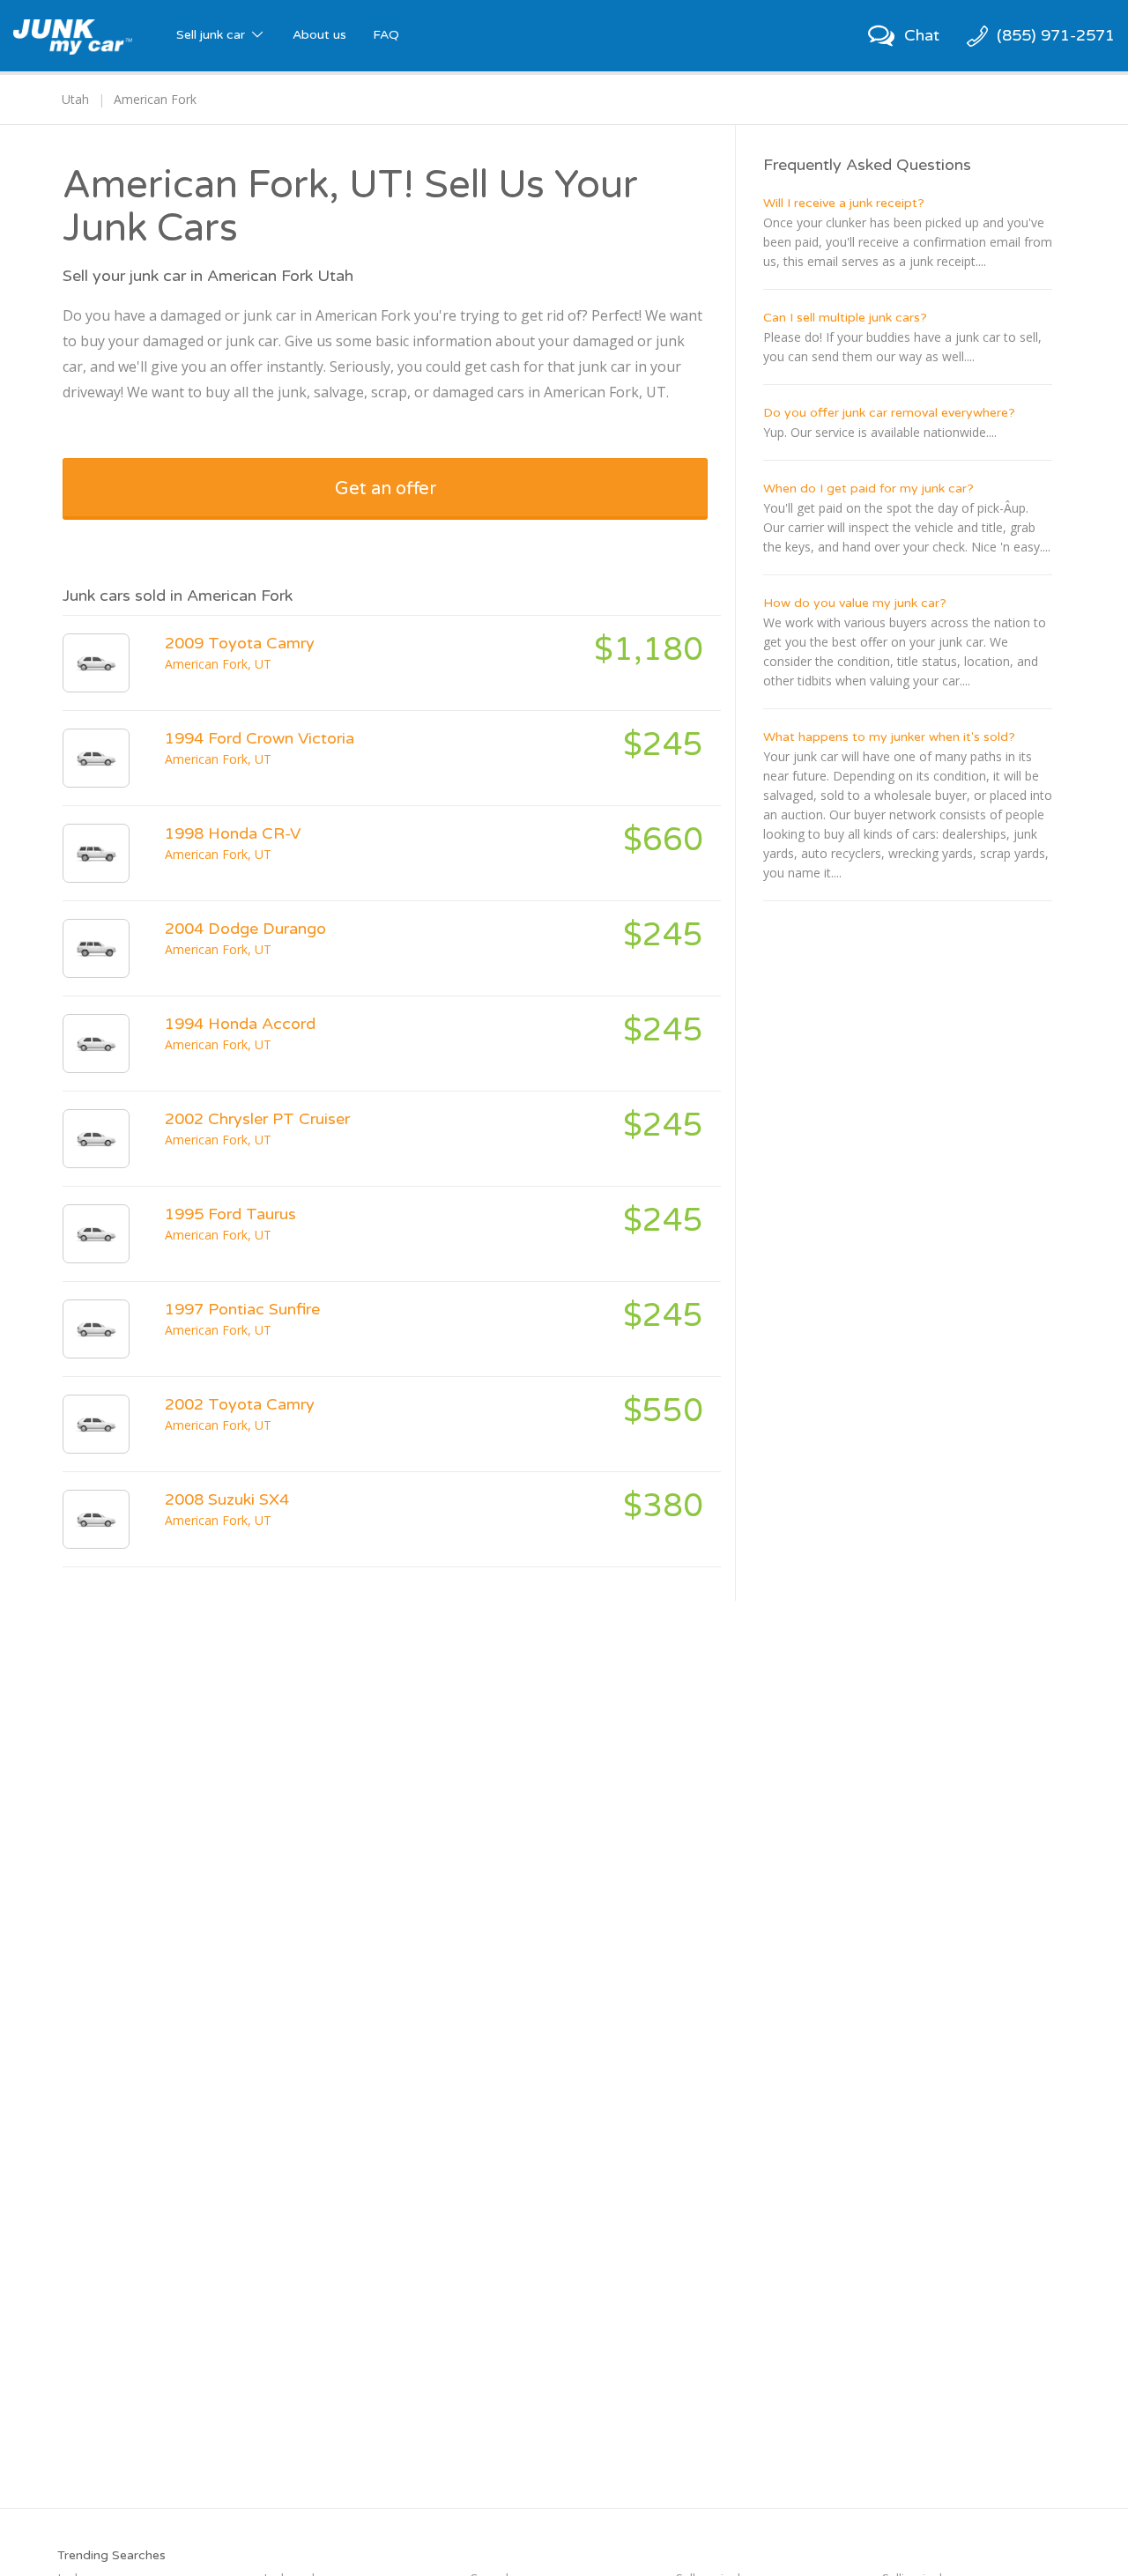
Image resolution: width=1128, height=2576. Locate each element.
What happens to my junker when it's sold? (889, 737)
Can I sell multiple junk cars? (845, 318)
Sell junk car (212, 35)
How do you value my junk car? (855, 603)
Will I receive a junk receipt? (844, 203)
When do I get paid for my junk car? (868, 489)
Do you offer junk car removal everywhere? (889, 413)
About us (319, 35)
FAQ (386, 35)
